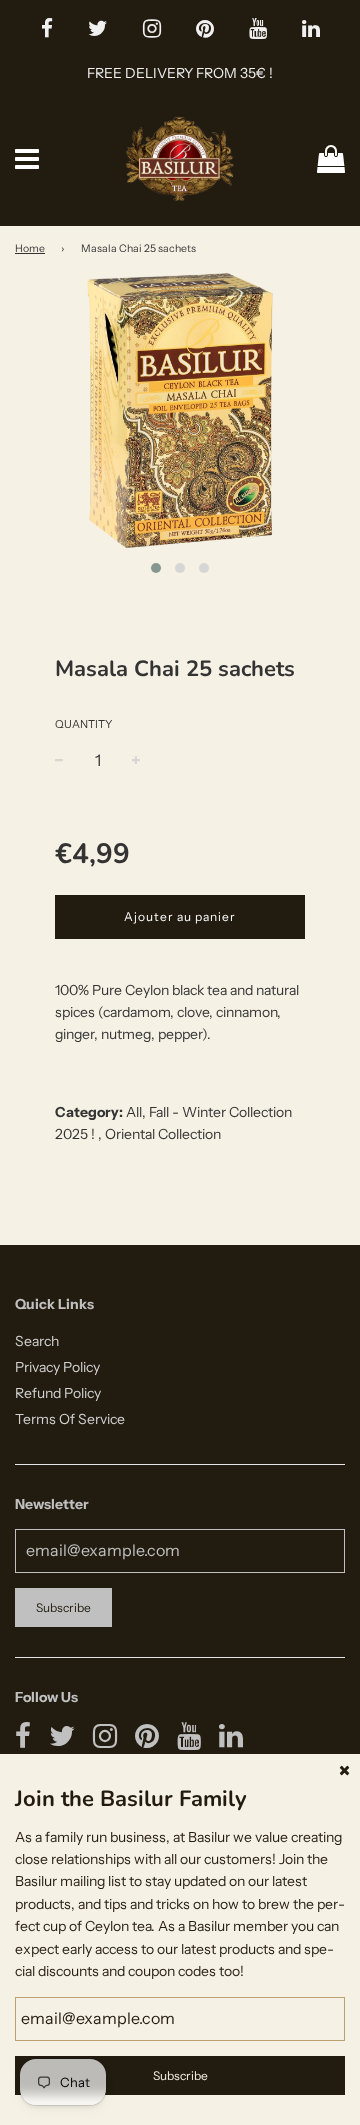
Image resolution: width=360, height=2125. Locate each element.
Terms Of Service (70, 1419)
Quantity (83, 724)
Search (37, 1341)
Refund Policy (58, 1393)
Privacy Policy (57, 1367)
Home (30, 248)
